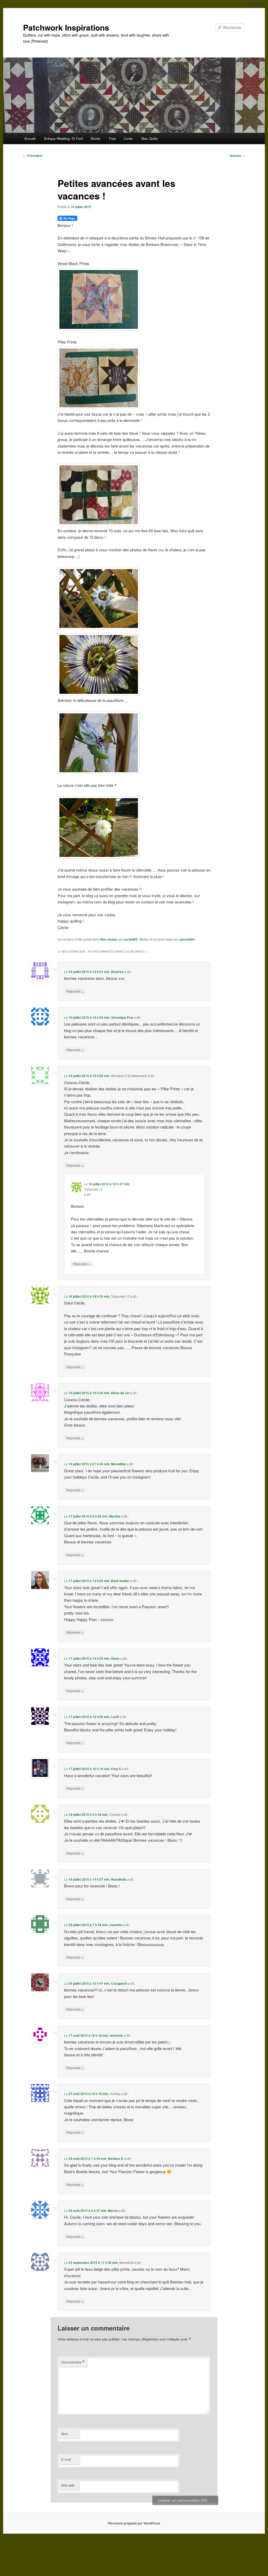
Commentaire (73, 2362)
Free (112, 138)
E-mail (66, 2459)
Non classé (109, 939)
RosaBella (119, 1879)
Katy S (116, 1769)
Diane (115, 1658)
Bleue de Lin (120, 1393)
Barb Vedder (120, 1581)
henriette (116, 2035)
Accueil (30, 138)
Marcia (113, 2211)
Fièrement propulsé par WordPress (134, 2523)
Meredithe (118, 1464)
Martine (115, 1516)
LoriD (115, 1717)
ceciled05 (130, 939)
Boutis (96, 138)
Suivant (237, 156)
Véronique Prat (122, 1017)
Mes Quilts (150, 138)
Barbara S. (116, 2159)
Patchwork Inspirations (66, 27)
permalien (187, 939)
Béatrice (117, 972)
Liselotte (116, 1925)
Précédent (33, 156)
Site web (68, 2485)
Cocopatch (119, 1983)
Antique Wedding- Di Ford (63, 138)
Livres (128, 138)
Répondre (75, 991)
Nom (65, 2434)
